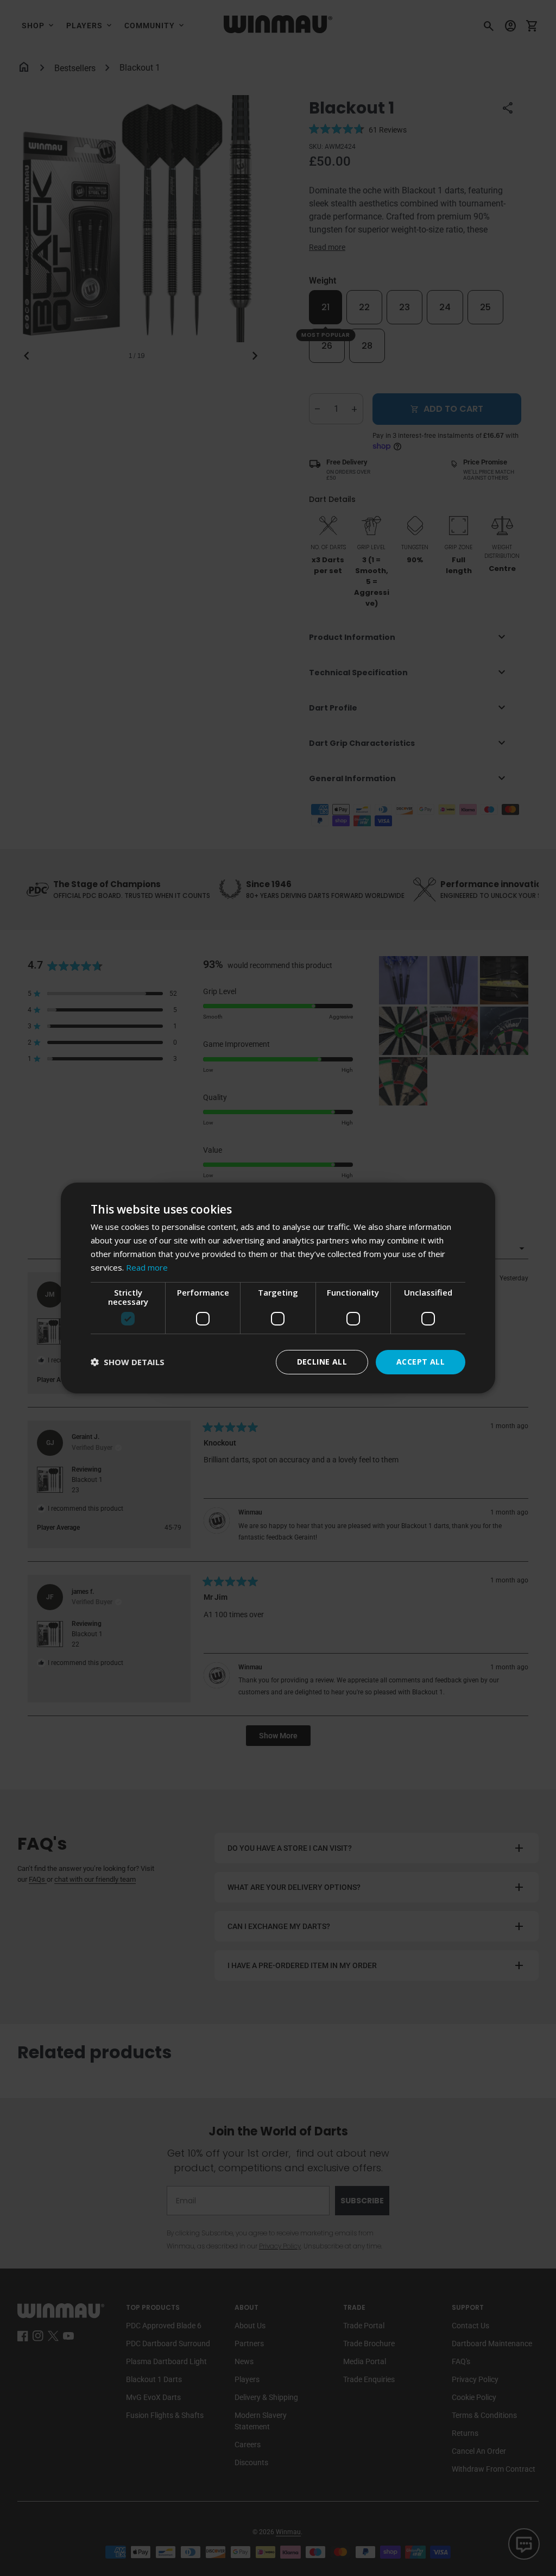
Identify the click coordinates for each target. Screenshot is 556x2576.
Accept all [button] (421, 1362)
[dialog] (278, 1288)
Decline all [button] (322, 1362)
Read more (147, 1267)
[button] (128, 1362)
